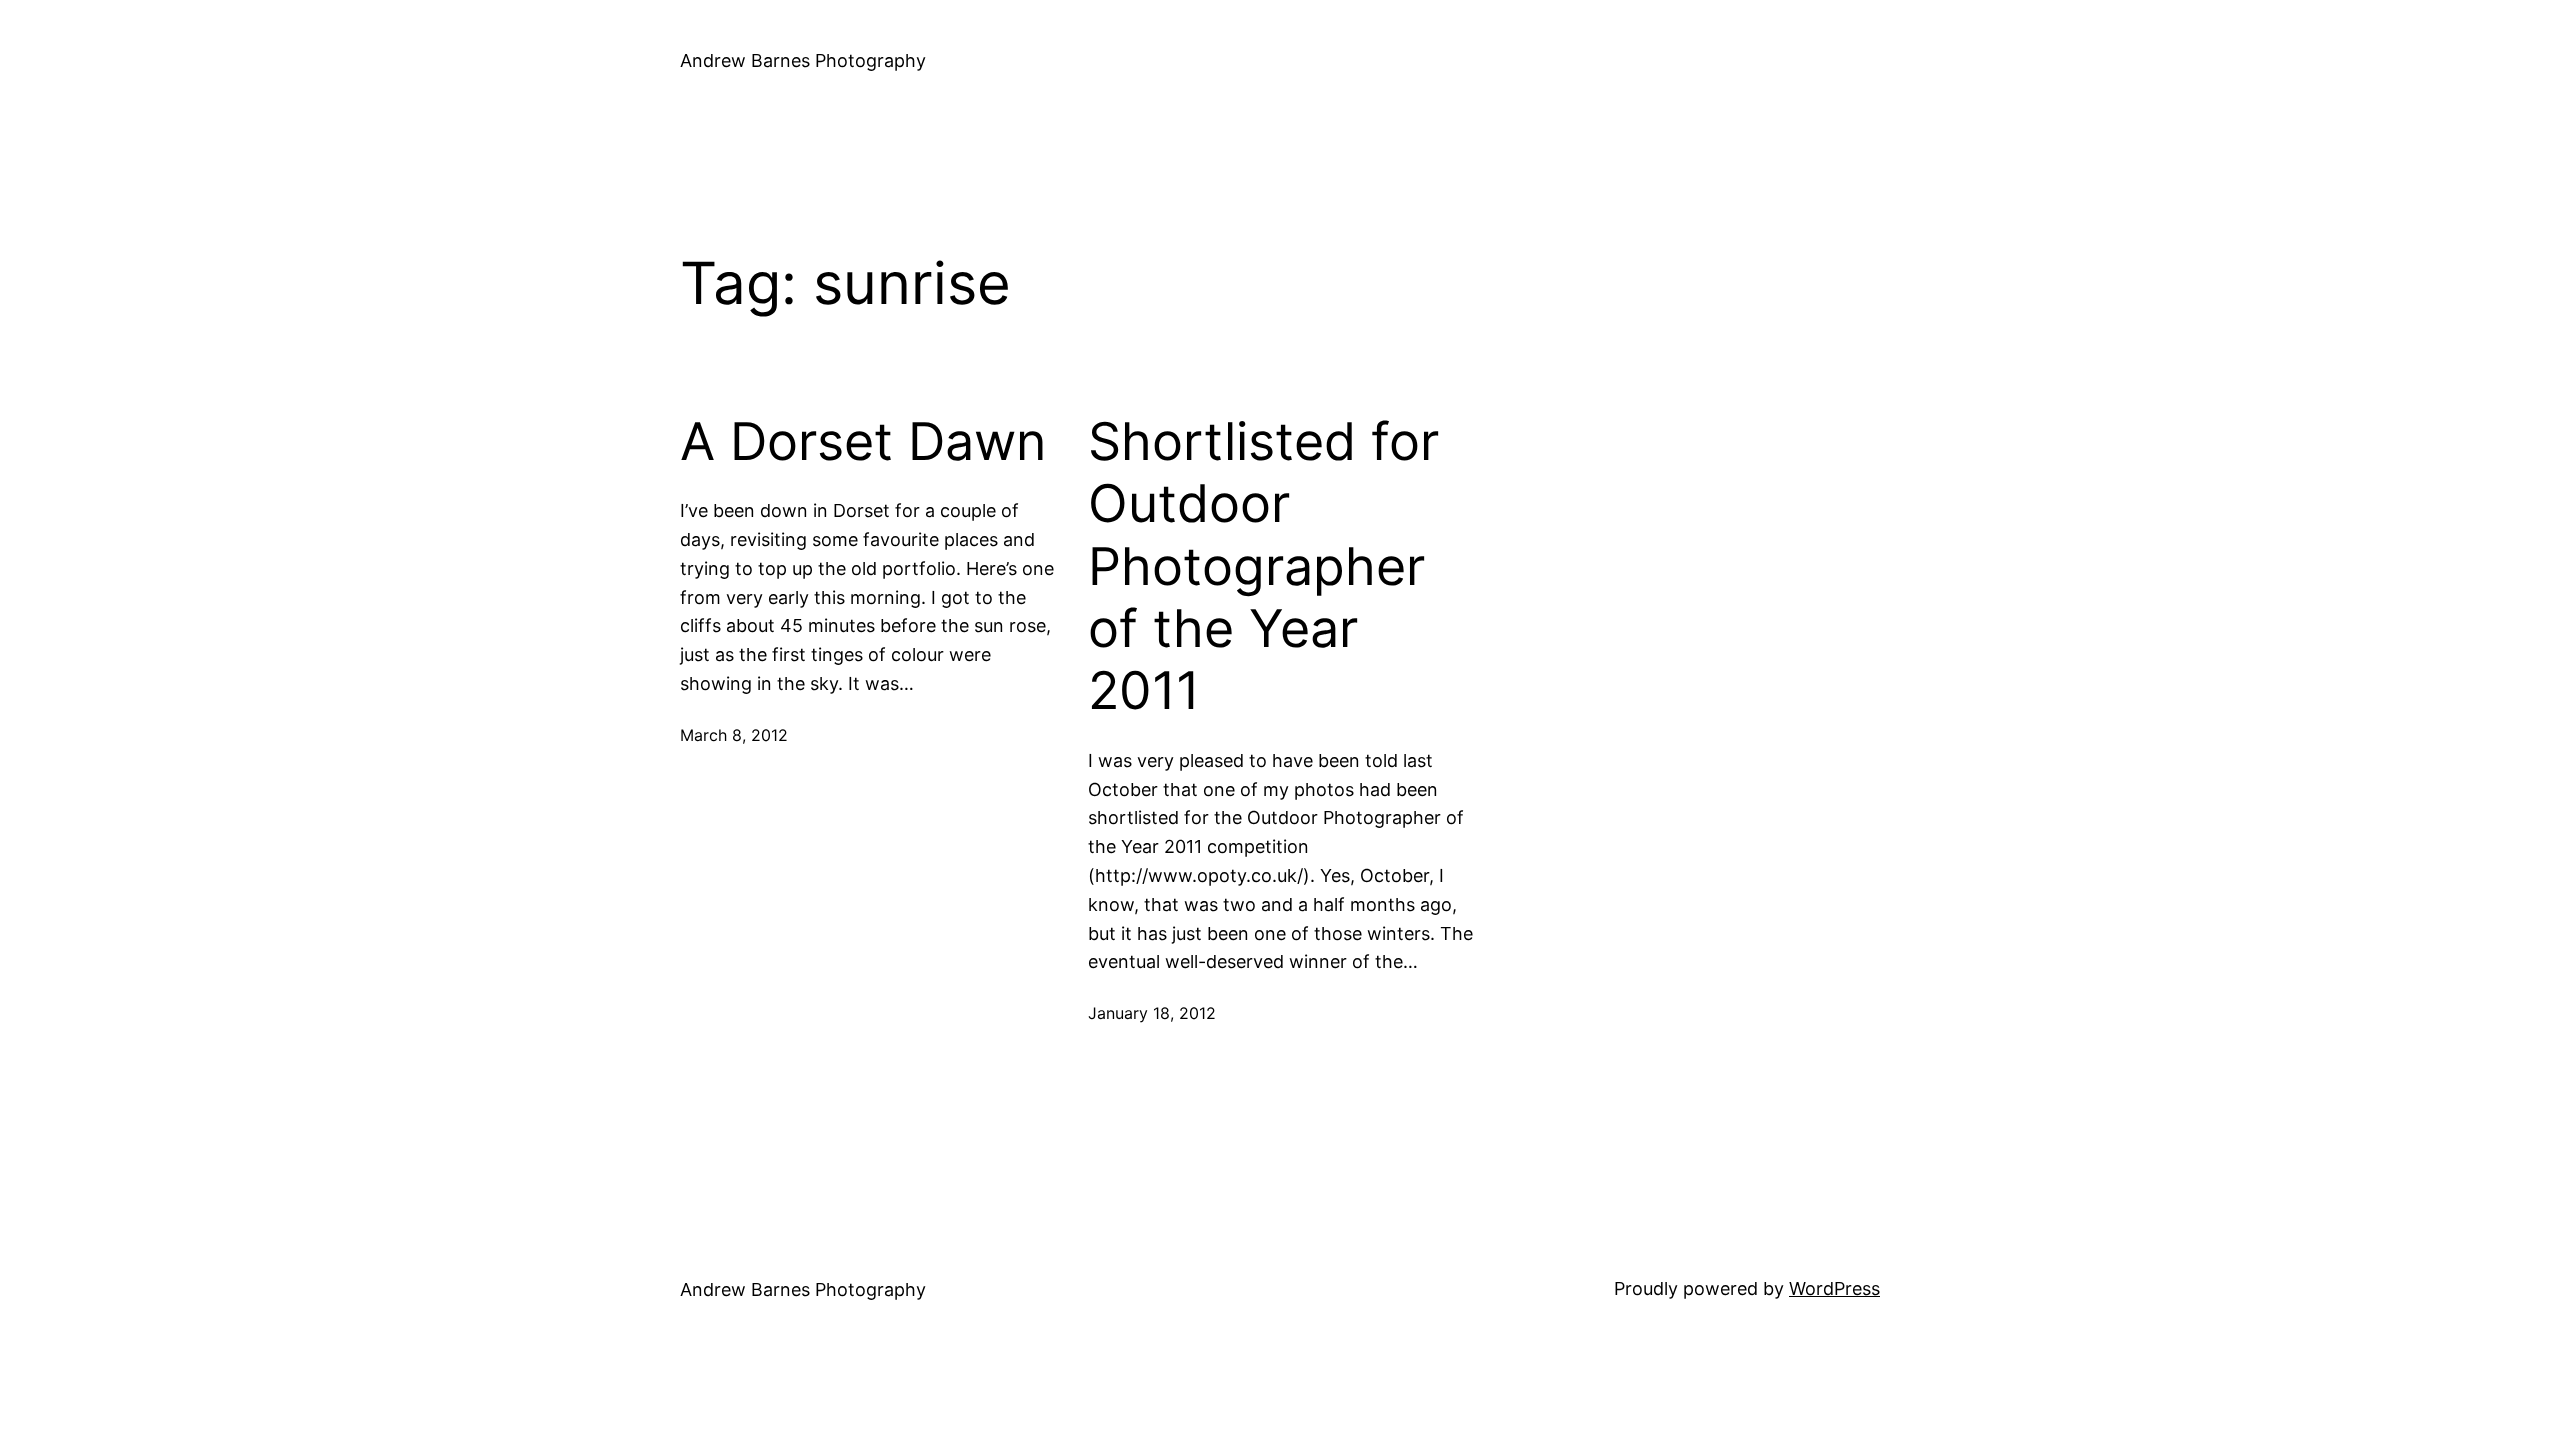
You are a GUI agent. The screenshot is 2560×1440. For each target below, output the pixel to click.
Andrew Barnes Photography (803, 60)
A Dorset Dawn (863, 442)
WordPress (1834, 1288)
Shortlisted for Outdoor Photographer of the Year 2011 (1263, 567)
